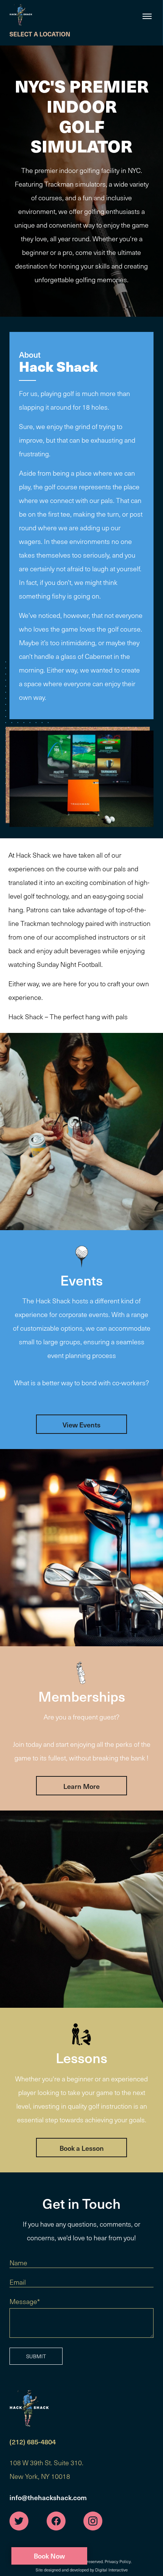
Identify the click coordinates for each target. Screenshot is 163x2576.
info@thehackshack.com (48, 2497)
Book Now (49, 2556)
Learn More (81, 1786)
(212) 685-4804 (33, 2442)
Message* (25, 2301)
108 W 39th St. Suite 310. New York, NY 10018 (46, 2469)
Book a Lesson (82, 2148)
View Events (81, 1425)
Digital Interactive (111, 2570)
